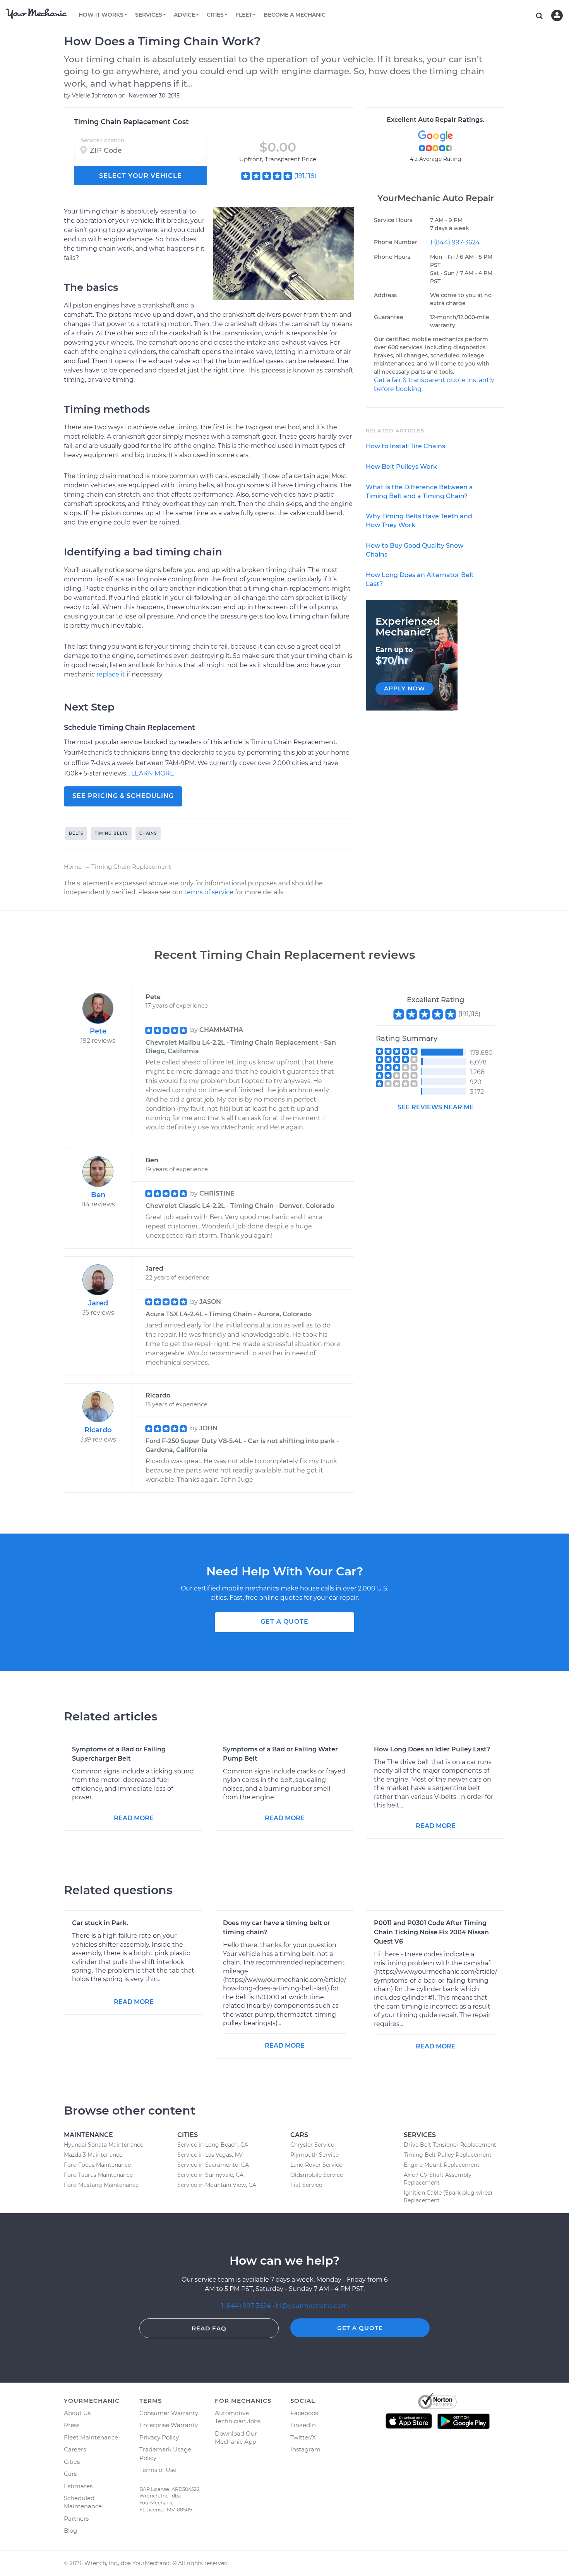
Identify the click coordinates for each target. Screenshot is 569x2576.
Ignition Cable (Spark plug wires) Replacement (448, 2197)
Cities (72, 2462)
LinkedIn (303, 2425)
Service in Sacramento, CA (213, 2165)
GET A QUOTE (284, 1622)
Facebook (304, 2413)
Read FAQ (209, 2328)
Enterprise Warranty (169, 2425)
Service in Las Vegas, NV (210, 2155)
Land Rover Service (316, 2165)
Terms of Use (158, 2470)
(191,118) (305, 176)
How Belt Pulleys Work (401, 467)
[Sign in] (557, 15)
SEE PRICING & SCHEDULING (123, 796)
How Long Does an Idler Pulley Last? (432, 1749)
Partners (76, 2519)
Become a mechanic (295, 15)
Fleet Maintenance (91, 2437)
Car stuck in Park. (100, 1923)
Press (72, 2425)
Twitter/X (303, 2437)
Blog (70, 2531)
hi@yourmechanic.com (312, 2306)
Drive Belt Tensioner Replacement (450, 2145)
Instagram (305, 2449)
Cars (70, 2474)
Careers (75, 2449)
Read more (134, 1818)
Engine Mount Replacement (442, 2165)
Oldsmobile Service (317, 2175)
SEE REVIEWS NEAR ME (436, 1107)
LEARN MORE (153, 773)
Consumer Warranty (169, 2413)
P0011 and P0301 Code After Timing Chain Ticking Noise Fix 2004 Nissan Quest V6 (431, 1932)
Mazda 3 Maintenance (93, 2155)
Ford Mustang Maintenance (101, 2185)
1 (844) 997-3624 (455, 242)
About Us (77, 2413)
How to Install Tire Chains (405, 446)
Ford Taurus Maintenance (98, 2175)
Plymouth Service (314, 2155)
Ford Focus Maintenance (97, 2165)
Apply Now (404, 688)
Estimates (78, 2486)
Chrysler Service (312, 2145)
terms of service (209, 892)
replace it (111, 674)
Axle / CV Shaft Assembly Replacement (438, 2179)
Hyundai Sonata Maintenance (104, 2145)
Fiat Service (306, 2185)
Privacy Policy (159, 2437)
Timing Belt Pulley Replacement (448, 2155)
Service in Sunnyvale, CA (210, 2175)
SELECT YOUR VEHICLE (141, 176)
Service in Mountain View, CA (217, 2185)
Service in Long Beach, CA (213, 2145)
